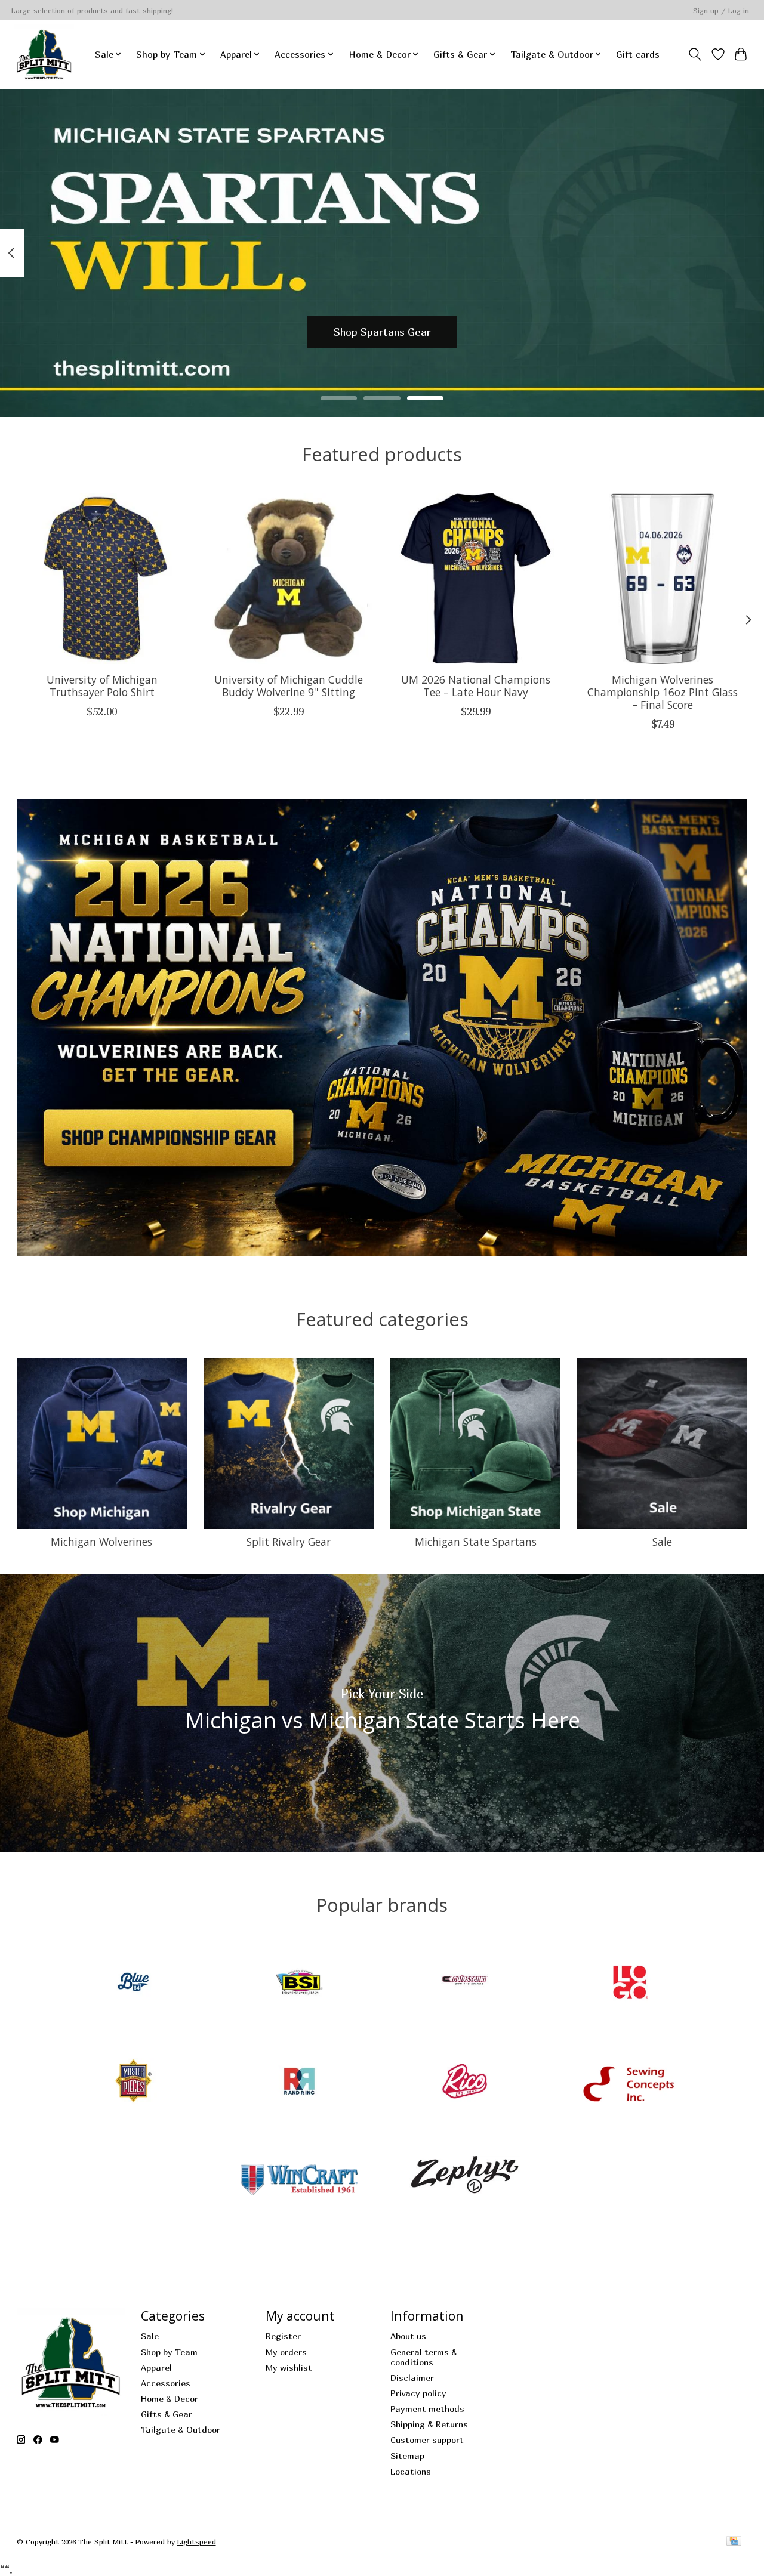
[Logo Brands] (630, 1984)
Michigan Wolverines (101, 1542)
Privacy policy (418, 2393)
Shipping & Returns (429, 2424)
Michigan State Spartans (476, 1542)
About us (408, 2336)
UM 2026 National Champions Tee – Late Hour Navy (475, 686)
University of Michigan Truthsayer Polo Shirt (101, 686)
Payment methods (427, 2409)
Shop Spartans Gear (382, 332)
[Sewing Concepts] (630, 2082)
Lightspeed (197, 2542)
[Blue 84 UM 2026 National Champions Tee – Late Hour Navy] (476, 579)
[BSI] (299, 1984)
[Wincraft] (299, 2181)
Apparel (156, 2367)
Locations (411, 2471)
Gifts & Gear (167, 2414)
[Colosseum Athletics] (465, 1984)
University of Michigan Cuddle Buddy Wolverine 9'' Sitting (289, 686)
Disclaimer (412, 2378)
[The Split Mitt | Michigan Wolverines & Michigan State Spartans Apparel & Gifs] (44, 54)
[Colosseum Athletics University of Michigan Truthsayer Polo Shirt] (102, 579)
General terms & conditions (424, 2357)
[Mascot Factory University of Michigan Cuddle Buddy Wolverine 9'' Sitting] (289, 579)
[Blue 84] (134, 1984)
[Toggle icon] (694, 54)
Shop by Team (169, 2352)
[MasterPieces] (134, 2082)
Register (283, 2336)
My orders (286, 2352)
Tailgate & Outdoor (181, 2430)
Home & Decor (170, 2399)
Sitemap (407, 2456)
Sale (662, 1542)
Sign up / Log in (721, 10)
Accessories (166, 2383)
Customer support (427, 2440)
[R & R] (299, 2082)
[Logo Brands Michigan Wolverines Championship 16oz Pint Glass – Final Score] (663, 579)
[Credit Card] (734, 2542)
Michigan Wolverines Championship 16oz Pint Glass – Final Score (663, 692)
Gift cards (638, 54)
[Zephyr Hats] (465, 2181)
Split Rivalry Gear (289, 1542)
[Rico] (465, 2082)
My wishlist (289, 2367)
